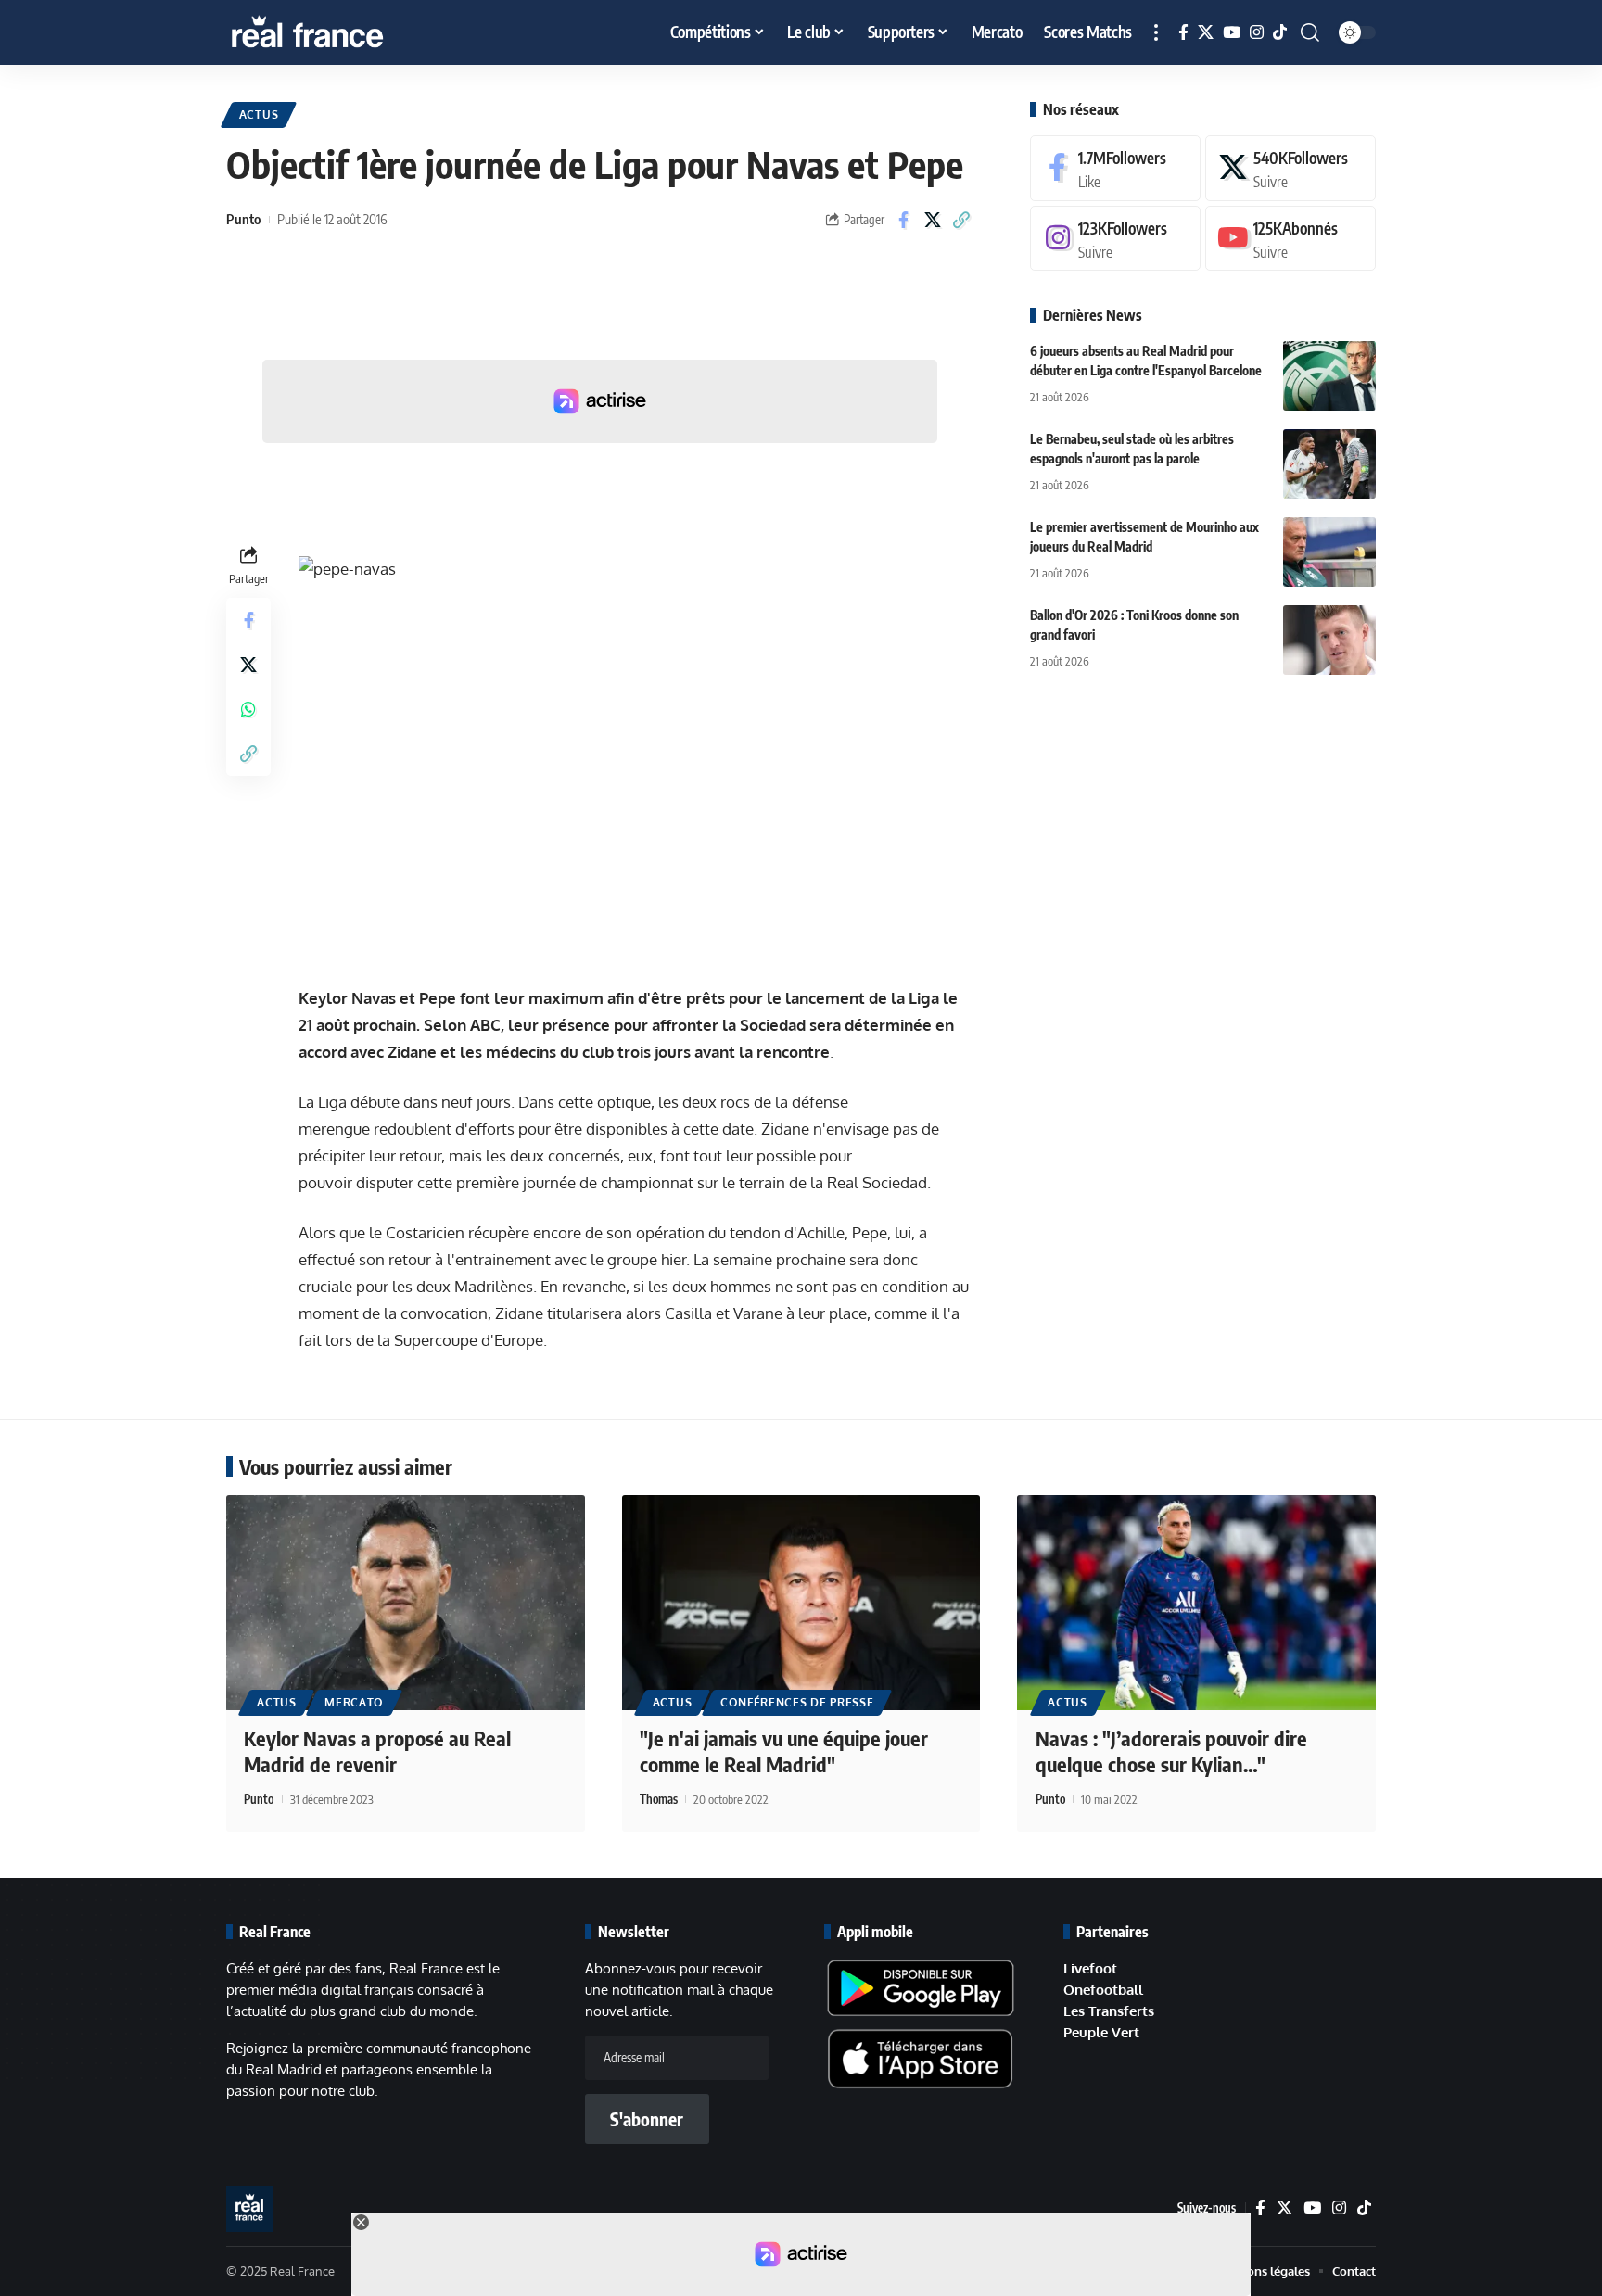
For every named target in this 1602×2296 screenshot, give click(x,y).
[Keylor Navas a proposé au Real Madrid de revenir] (406, 1603)
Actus (259, 114)
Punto (243, 219)
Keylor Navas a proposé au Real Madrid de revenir (377, 1751)
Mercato (354, 1702)
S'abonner (647, 2119)
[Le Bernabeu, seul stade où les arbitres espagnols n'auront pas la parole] (1329, 464)
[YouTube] (1232, 33)
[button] (1156, 32)
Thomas (659, 1799)
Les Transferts (1109, 2011)
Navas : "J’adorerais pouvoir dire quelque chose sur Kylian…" (1171, 1751)
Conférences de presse (797, 1702)
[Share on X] (933, 220)
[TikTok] (1280, 33)
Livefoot (1090, 1968)
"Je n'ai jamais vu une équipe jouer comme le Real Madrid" (784, 1751)
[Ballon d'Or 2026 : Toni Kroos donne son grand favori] (1329, 640)
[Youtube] (1290, 239)
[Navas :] (1196, 1603)
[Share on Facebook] (904, 220)
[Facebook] (1183, 33)
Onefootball (1103, 1990)
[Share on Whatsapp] (248, 709)
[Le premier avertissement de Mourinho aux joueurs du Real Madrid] (1329, 552)
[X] (1206, 33)
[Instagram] (1257, 33)
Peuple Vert (1101, 2032)
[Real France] (347, 32)
